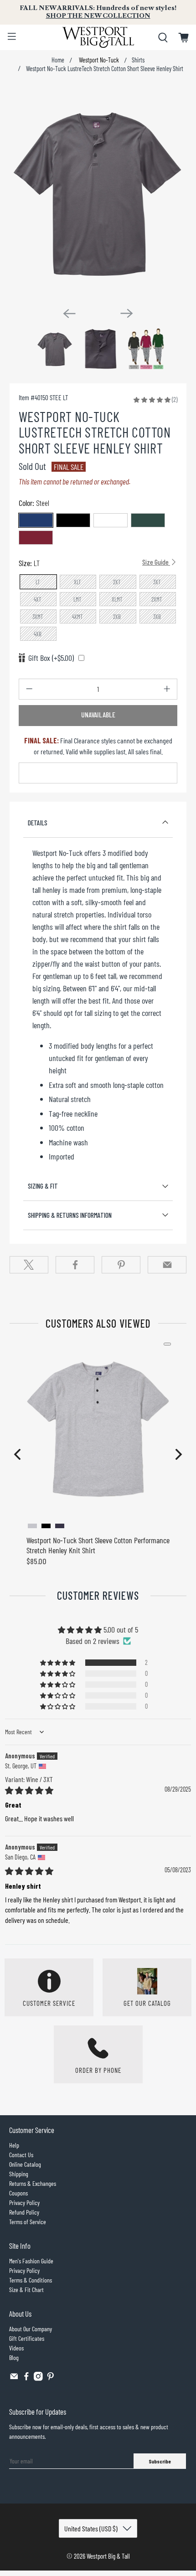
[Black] (73, 520)
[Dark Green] (148, 520)
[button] (152, 399)
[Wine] (36, 538)
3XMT (38, 617)
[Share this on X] (29, 1265)
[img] (29, 1790)
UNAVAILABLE (98, 715)
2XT (117, 582)
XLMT (117, 599)
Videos (16, 2348)
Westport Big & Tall (108, 2556)
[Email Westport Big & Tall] (14, 2378)
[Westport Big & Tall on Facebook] (26, 2378)
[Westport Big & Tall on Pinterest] (51, 2378)
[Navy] (36, 520)
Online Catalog (25, 2164)
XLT (77, 582)
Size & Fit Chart (26, 2290)
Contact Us (21, 2155)
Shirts (138, 60)
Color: (34, 503)
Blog (14, 2357)
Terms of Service (28, 2222)
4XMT (77, 617)
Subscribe (160, 2461)
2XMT (157, 599)
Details (38, 823)
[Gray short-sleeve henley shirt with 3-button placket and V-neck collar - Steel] (98, 193)
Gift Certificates (27, 2338)
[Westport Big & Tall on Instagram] (38, 2378)
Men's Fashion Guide (31, 2261)
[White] (111, 520)
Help (14, 2145)
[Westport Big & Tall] (98, 37)
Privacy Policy (24, 2202)
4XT (38, 599)
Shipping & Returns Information (70, 1215)
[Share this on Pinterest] (121, 1265)
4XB (38, 634)
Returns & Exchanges (33, 2183)
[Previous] (69, 314)
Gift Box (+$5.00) (51, 658)
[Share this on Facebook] (75, 1265)
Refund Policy (24, 2212)
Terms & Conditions (31, 2280)
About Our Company (31, 2329)
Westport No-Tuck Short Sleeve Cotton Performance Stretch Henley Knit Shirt (98, 1545)
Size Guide (156, 562)
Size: (94, 563)
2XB (117, 617)
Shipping (19, 2174)
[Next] (127, 313)
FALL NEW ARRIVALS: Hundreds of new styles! (98, 12)
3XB (157, 617)
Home (58, 60)
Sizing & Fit (43, 1186)
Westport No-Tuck (98, 60)
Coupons (18, 2193)
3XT (157, 582)
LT (38, 582)
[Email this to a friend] (167, 1265)
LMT (77, 599)
